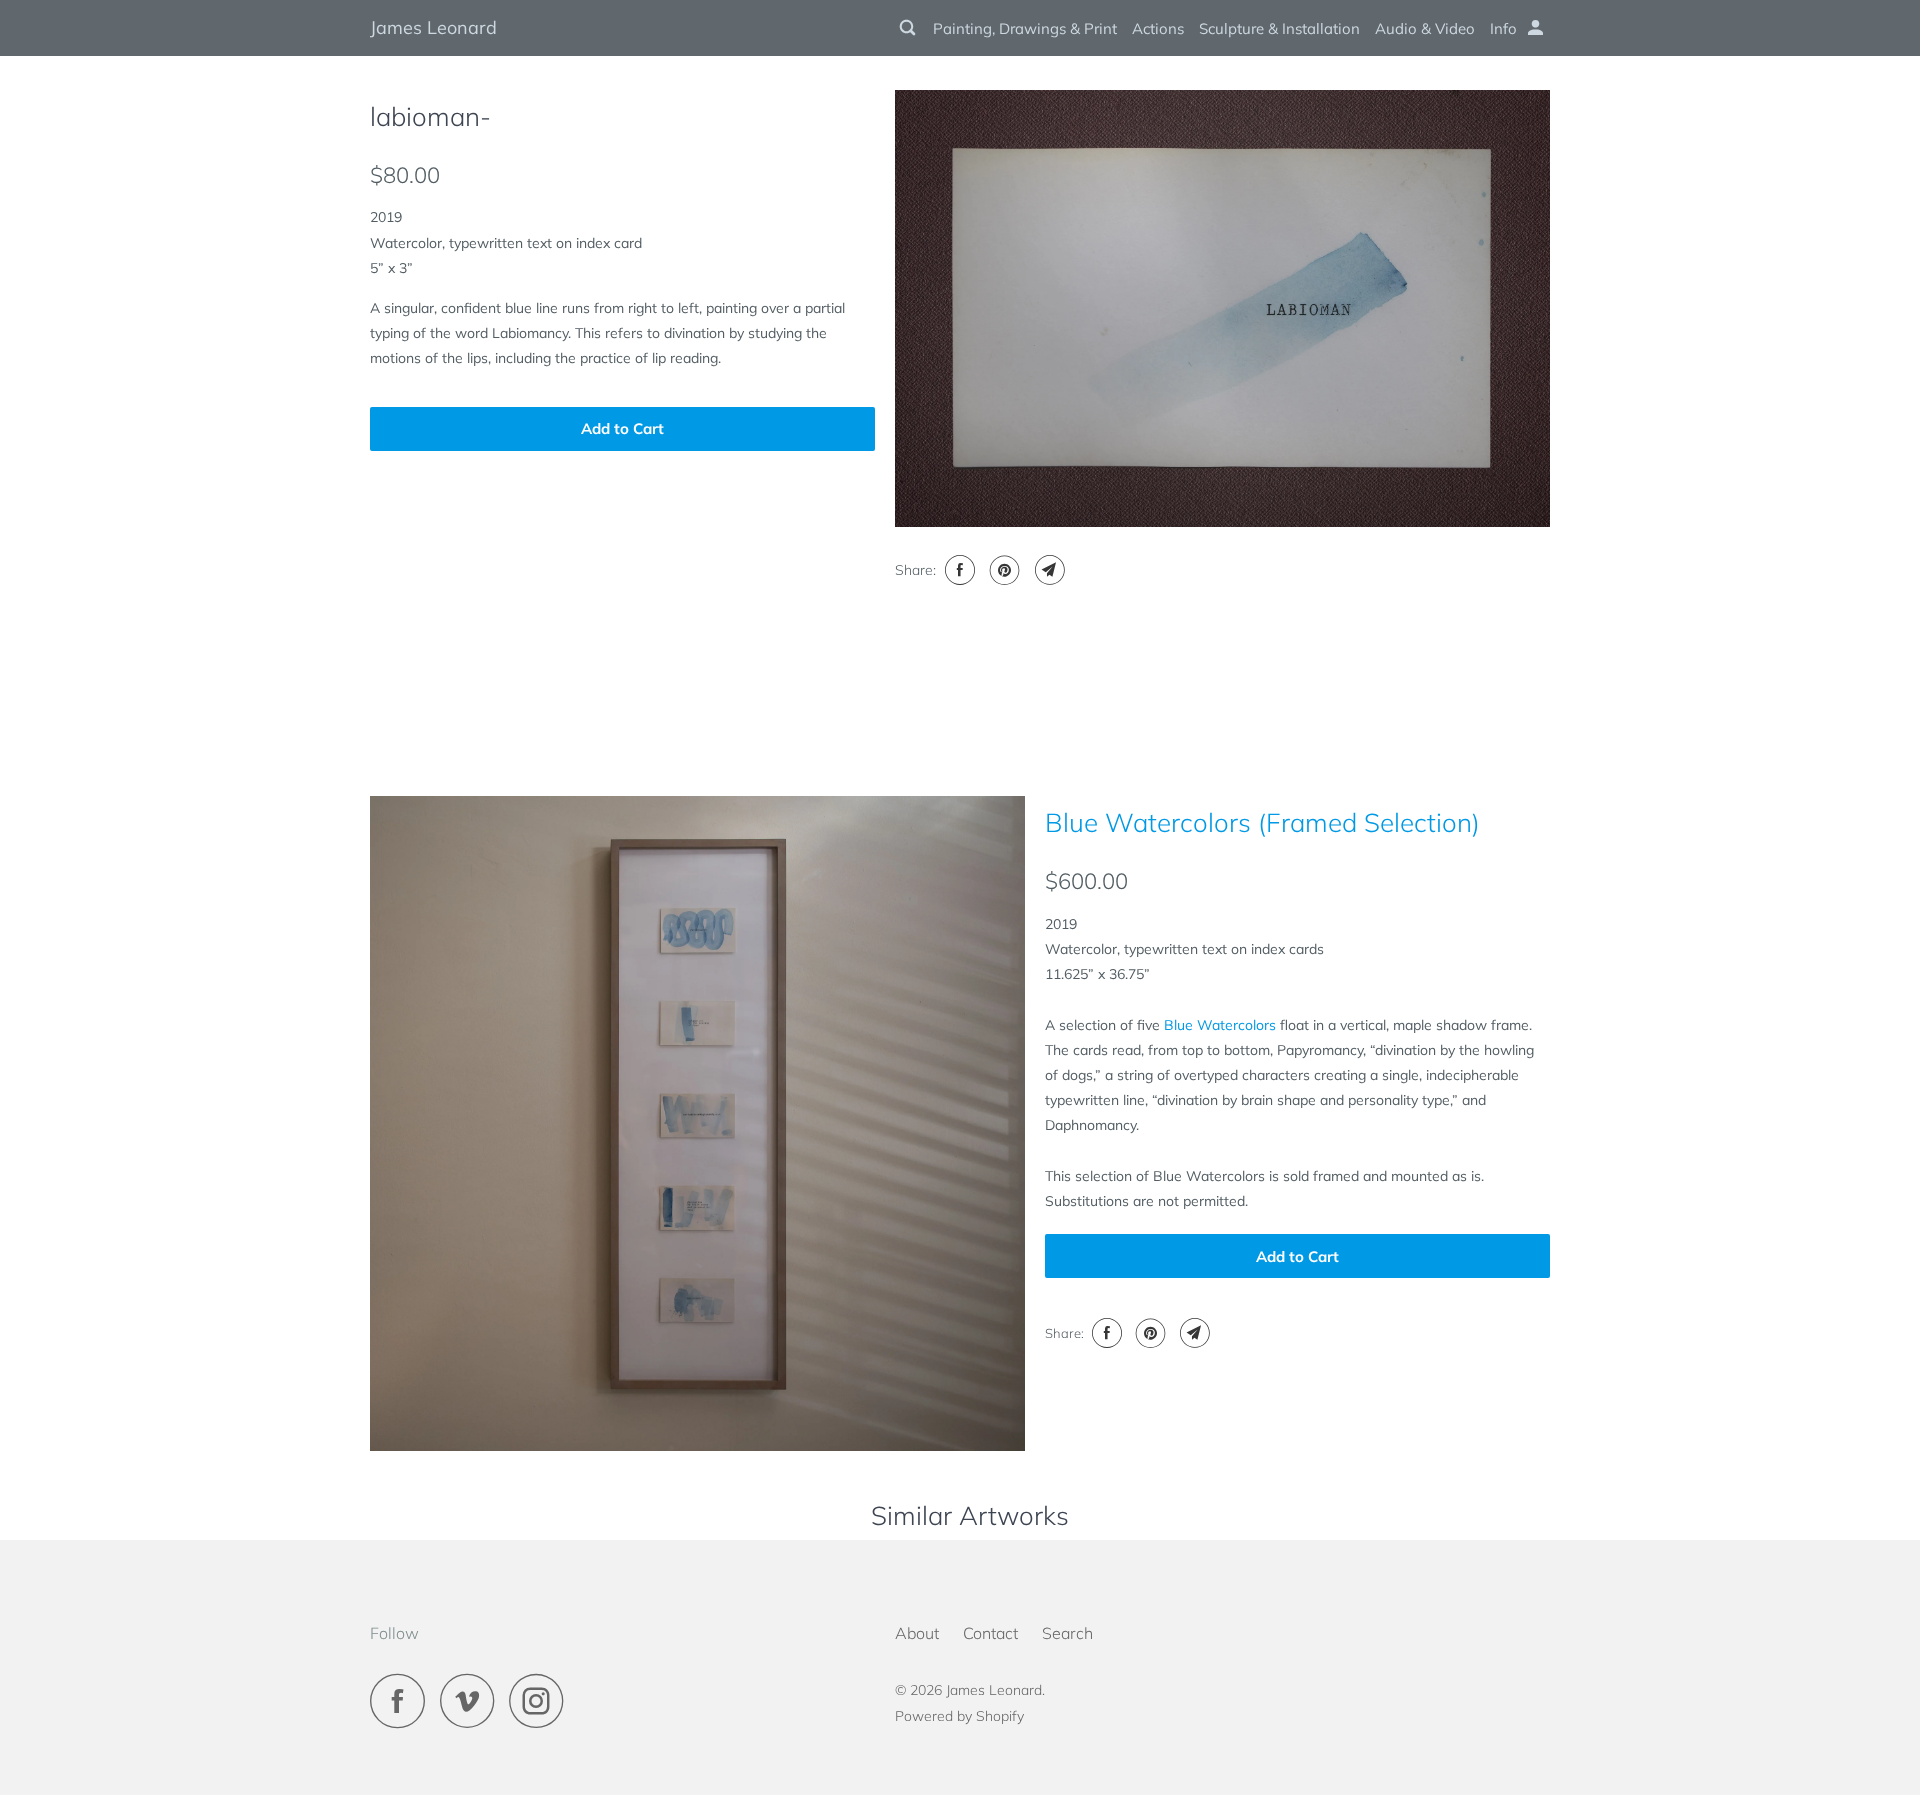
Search (1067, 1633)
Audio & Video (1425, 28)
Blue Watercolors (1220, 1025)
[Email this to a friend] (1047, 570)
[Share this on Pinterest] (1002, 570)
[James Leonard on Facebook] (403, 1700)
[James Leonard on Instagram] (542, 1700)
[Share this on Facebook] (957, 570)
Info (1503, 28)
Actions (1158, 28)
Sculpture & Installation (1279, 28)
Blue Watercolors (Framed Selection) (1262, 822)
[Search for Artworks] (909, 28)
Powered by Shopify (959, 1716)
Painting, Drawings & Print (1025, 28)
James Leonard (433, 27)
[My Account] (1537, 28)
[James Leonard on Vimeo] (472, 1700)
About (917, 1633)
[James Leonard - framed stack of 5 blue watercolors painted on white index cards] (697, 1123)
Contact (990, 1633)
